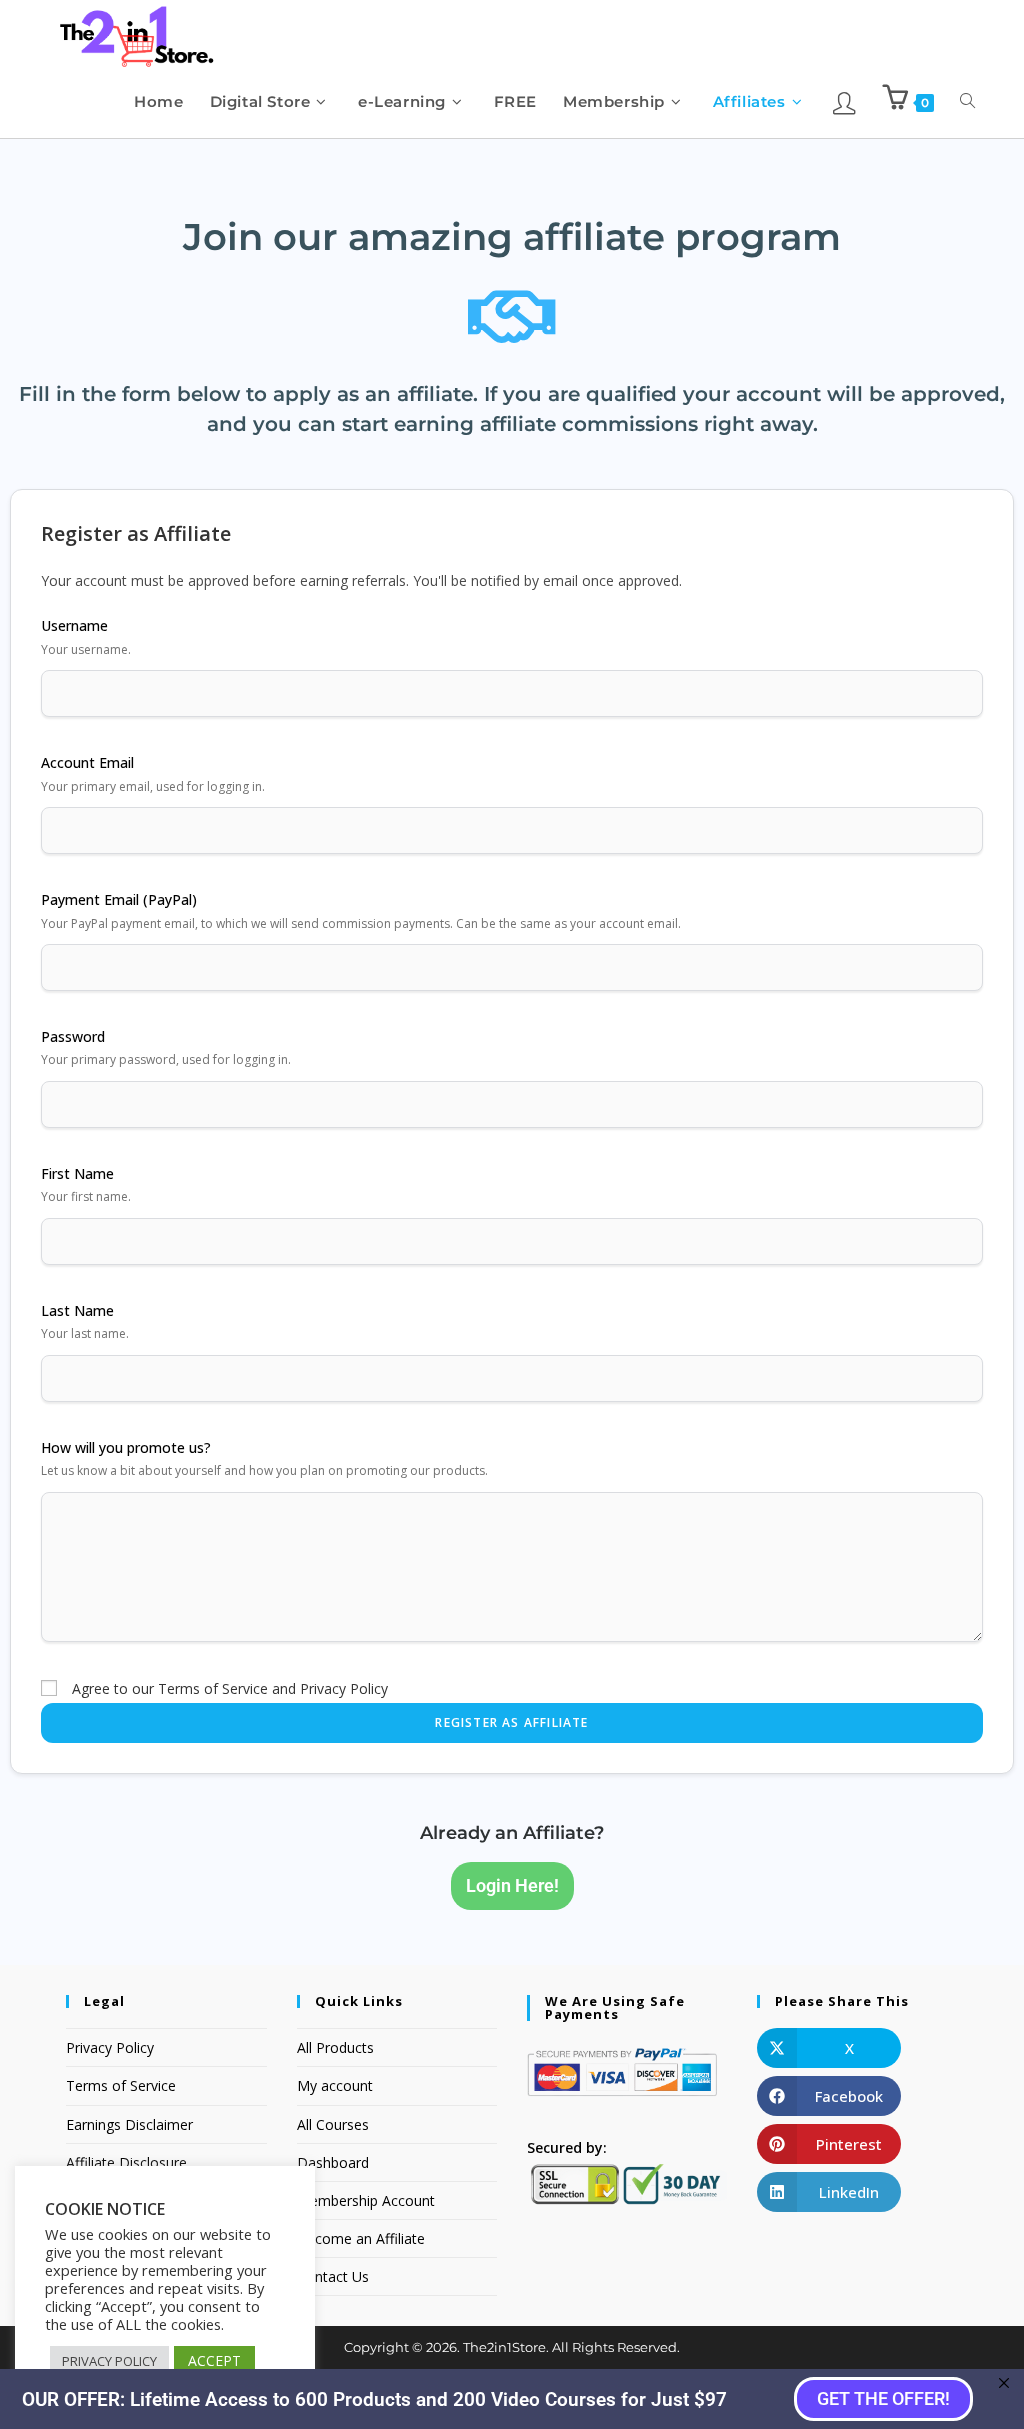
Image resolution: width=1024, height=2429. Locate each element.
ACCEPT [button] (214, 2360)
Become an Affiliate (361, 2238)
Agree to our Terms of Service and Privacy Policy (230, 1688)
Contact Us (333, 2276)
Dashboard (333, 2162)
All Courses (333, 2124)
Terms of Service (121, 2085)
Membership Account (366, 2200)
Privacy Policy (110, 2047)
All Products (335, 2047)
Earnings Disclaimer (129, 2124)
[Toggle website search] (967, 101)
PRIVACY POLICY (109, 2361)
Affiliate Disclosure (126, 2162)
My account (335, 2085)
